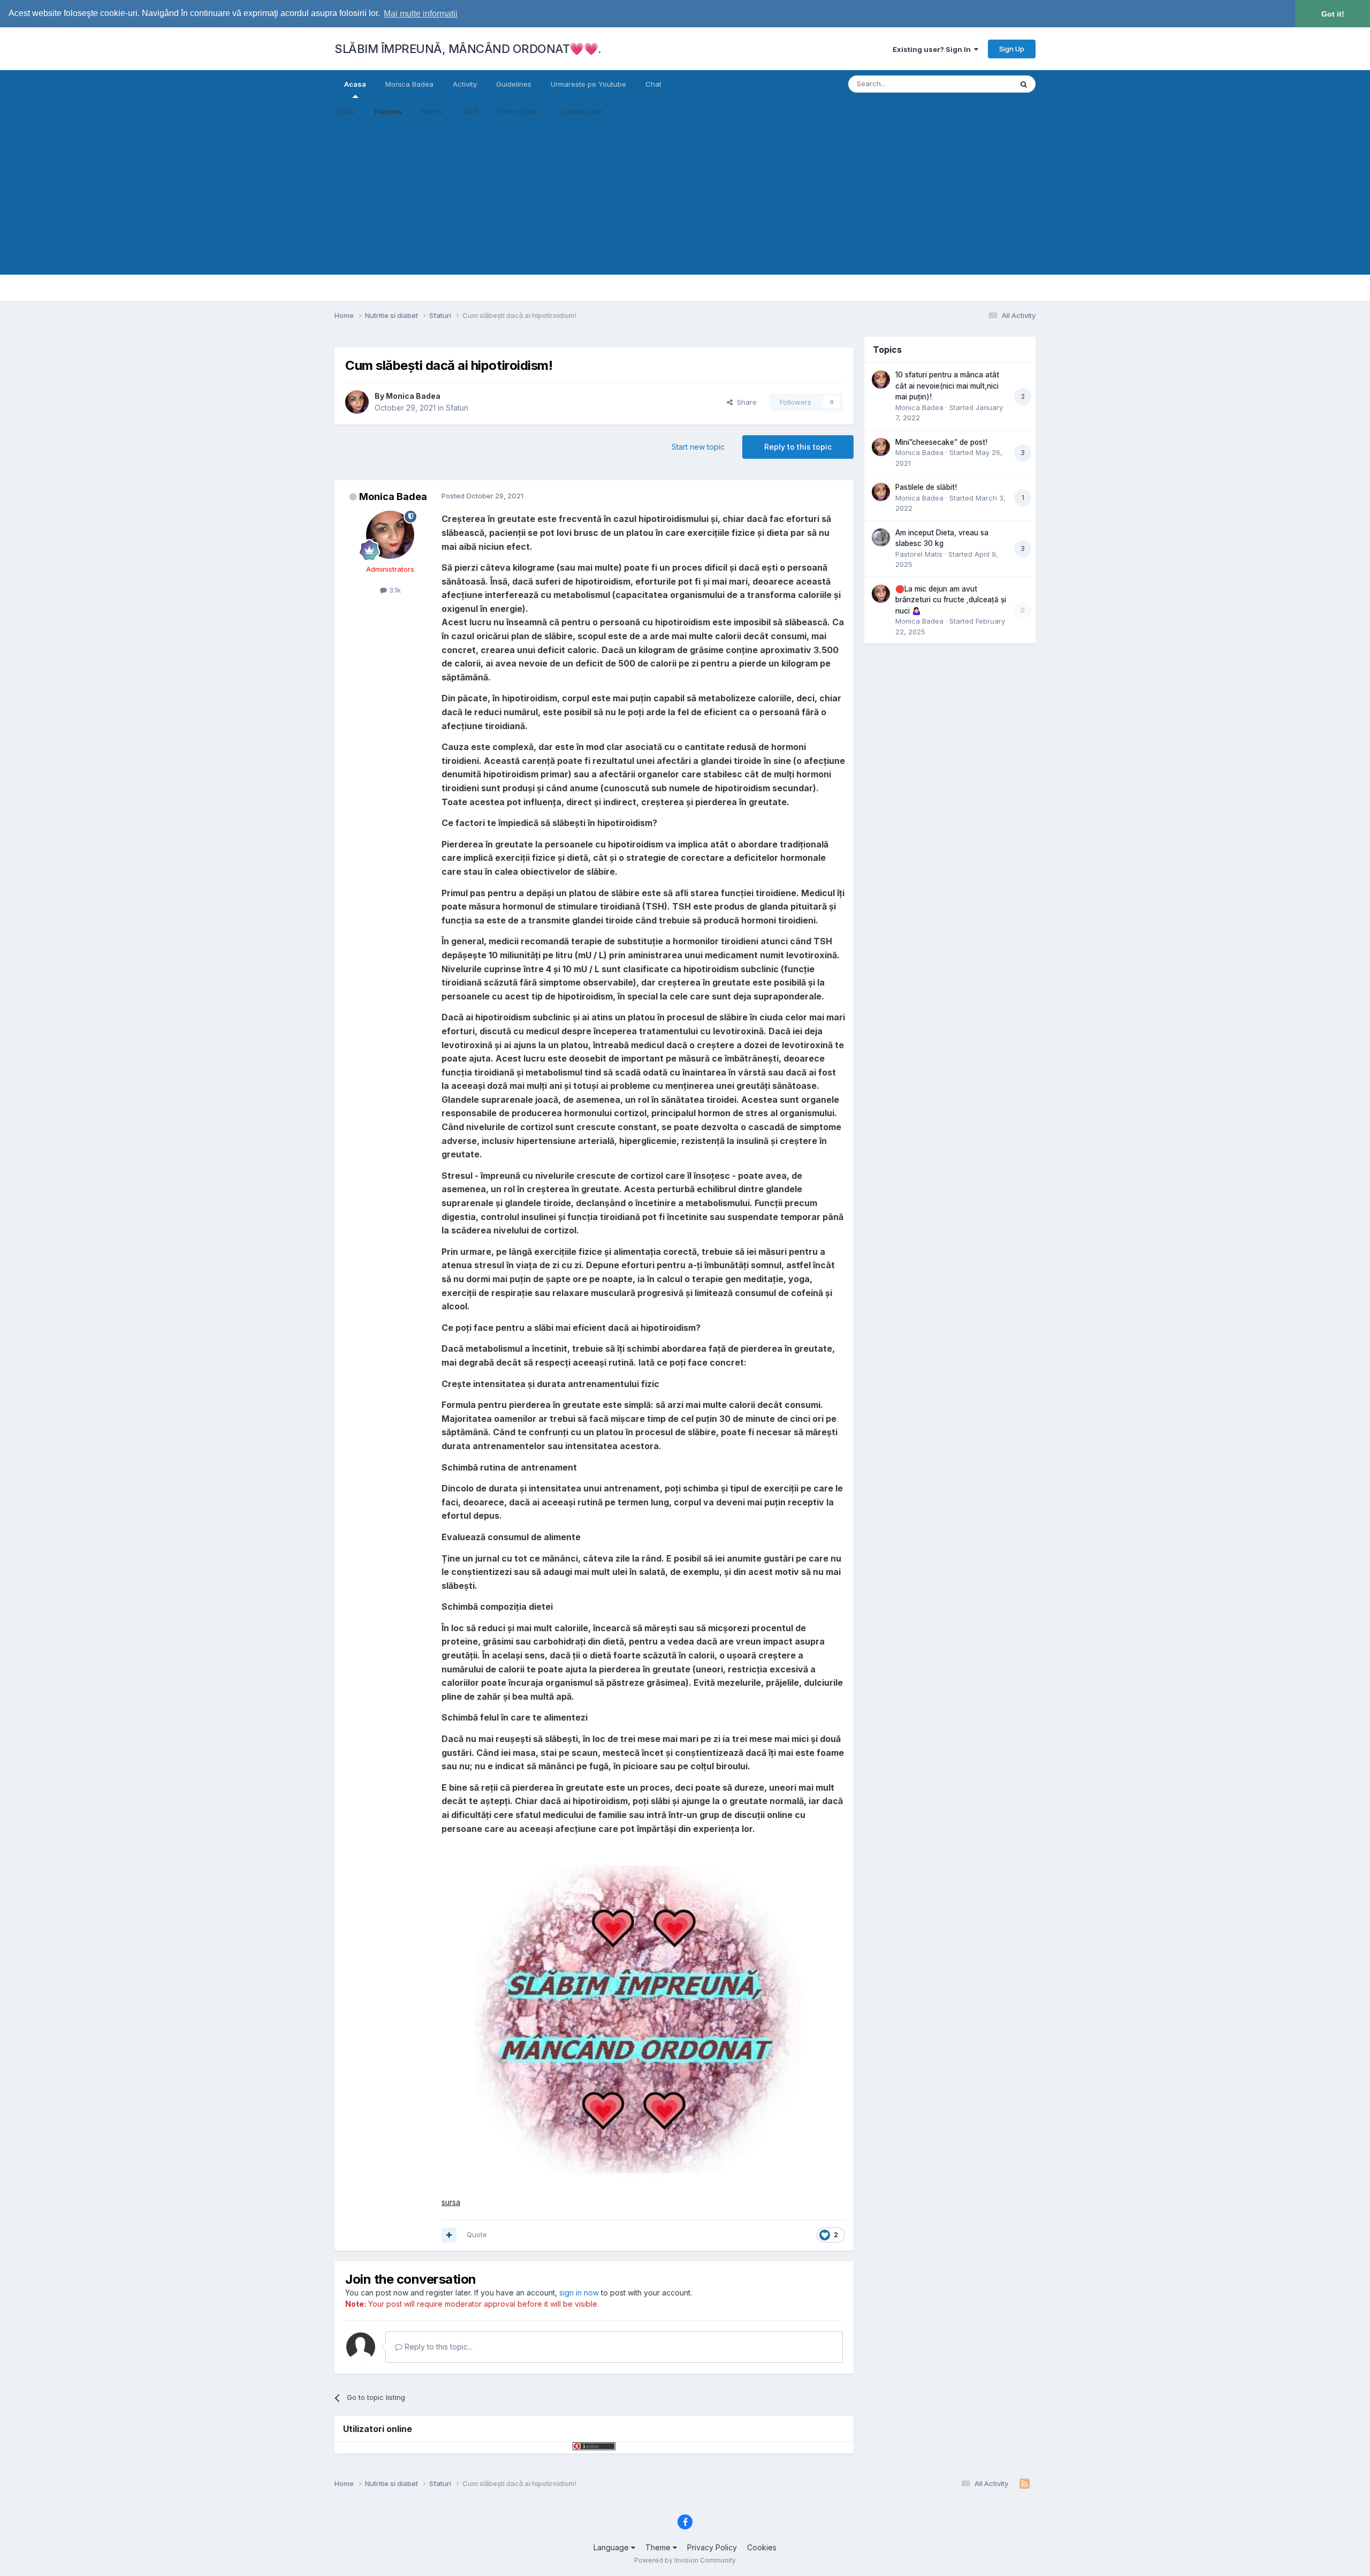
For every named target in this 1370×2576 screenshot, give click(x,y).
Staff (470, 111)
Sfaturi (457, 408)
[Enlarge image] (636, 2015)
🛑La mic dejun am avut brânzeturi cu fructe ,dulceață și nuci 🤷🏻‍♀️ (951, 600)
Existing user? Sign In (933, 49)
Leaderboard (581, 111)
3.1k (394, 590)
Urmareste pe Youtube (588, 84)
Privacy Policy (712, 2547)
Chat (653, 84)
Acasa (355, 84)
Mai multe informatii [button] (421, 14)
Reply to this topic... (437, 2347)
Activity (465, 84)
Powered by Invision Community (685, 2560)
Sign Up (1012, 49)
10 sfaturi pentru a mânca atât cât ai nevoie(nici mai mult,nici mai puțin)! (947, 386)
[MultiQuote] (449, 2235)
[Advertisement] (685, 200)
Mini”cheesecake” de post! (941, 442)
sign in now (579, 2293)
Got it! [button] (1333, 14)
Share (745, 402)
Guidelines (514, 84)
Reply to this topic (798, 447)
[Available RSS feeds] (1025, 2484)
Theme (659, 2547)
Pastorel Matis (919, 554)
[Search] (1024, 84)
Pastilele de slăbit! (926, 487)
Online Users (519, 111)
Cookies (762, 2547)
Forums (388, 111)
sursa (451, 2202)
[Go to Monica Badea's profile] (357, 402)
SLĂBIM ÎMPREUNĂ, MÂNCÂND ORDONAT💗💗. (468, 49)
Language (612, 2547)
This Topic (981, 84)
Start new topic (698, 447)
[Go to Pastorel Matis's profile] (881, 537)
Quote (477, 2234)
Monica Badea (409, 84)
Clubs (346, 111)
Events (432, 111)
